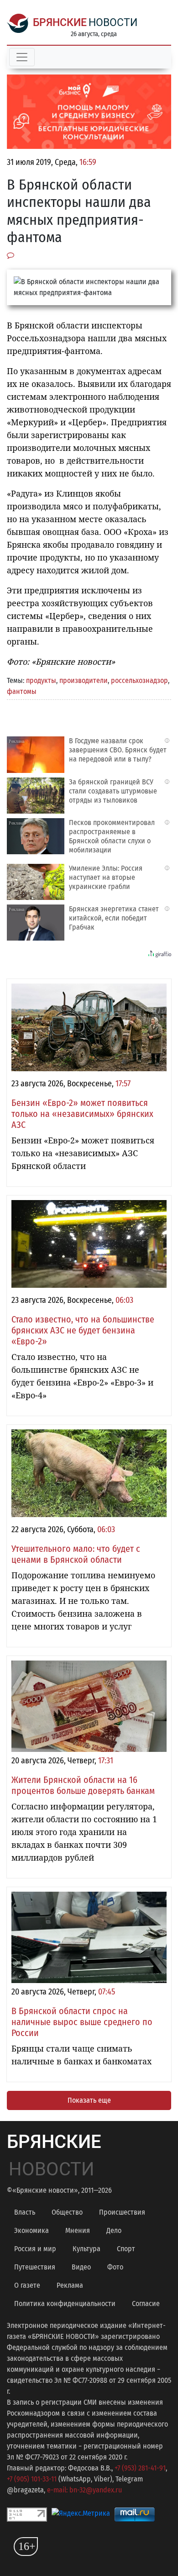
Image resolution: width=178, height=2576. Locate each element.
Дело (114, 2230)
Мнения (78, 2230)
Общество (67, 2212)
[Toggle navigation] (22, 57)
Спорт (126, 2249)
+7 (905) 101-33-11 (32, 2479)
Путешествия (35, 2267)
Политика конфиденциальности (65, 2304)
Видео (81, 2267)
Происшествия (122, 2212)
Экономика (31, 2230)
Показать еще (89, 2100)
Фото (115, 2267)
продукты (41, 680)
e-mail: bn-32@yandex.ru (84, 2490)
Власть (25, 2212)
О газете (27, 2285)
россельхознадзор (139, 680)
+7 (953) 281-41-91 (140, 2468)
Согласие (146, 2304)
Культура (86, 2249)
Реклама (70, 2285)
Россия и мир (35, 2249)
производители (84, 680)
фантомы (22, 691)
